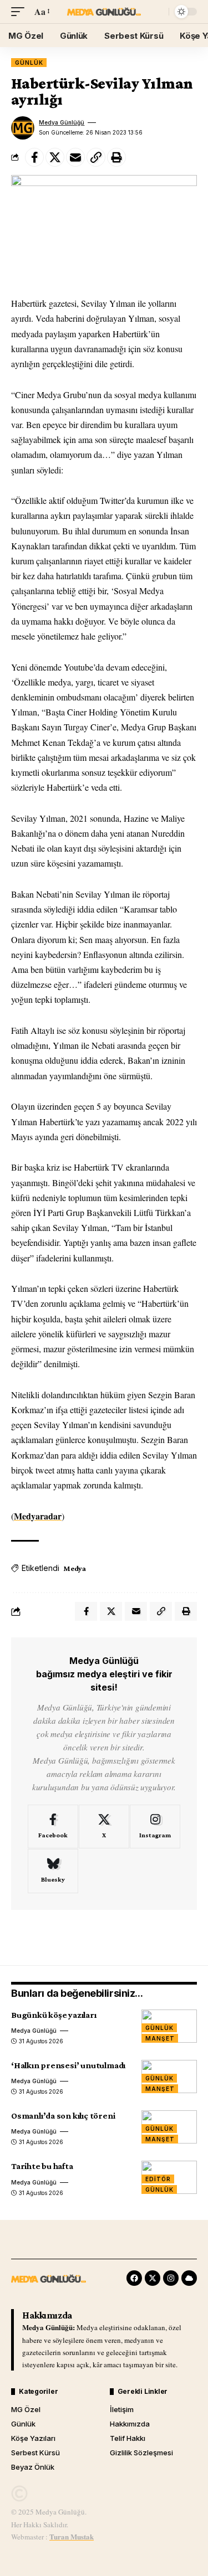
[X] (104, 1827)
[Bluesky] (53, 1871)
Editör (158, 2179)
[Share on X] (55, 157)
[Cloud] (189, 2278)
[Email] (75, 157)
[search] (158, 12)
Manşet (160, 2038)
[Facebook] (53, 1827)
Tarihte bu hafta (42, 2166)
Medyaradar (38, 1516)
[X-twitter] (153, 2278)
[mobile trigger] (21, 11)
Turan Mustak (72, 2536)
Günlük (29, 63)
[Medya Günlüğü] (104, 12)
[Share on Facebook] (34, 157)
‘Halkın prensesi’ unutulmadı (68, 2065)
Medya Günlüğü (62, 122)
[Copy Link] (96, 157)
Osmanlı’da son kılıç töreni (63, 2116)
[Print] (116, 157)
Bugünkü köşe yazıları (54, 2015)
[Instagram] (155, 1827)
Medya (75, 1568)
